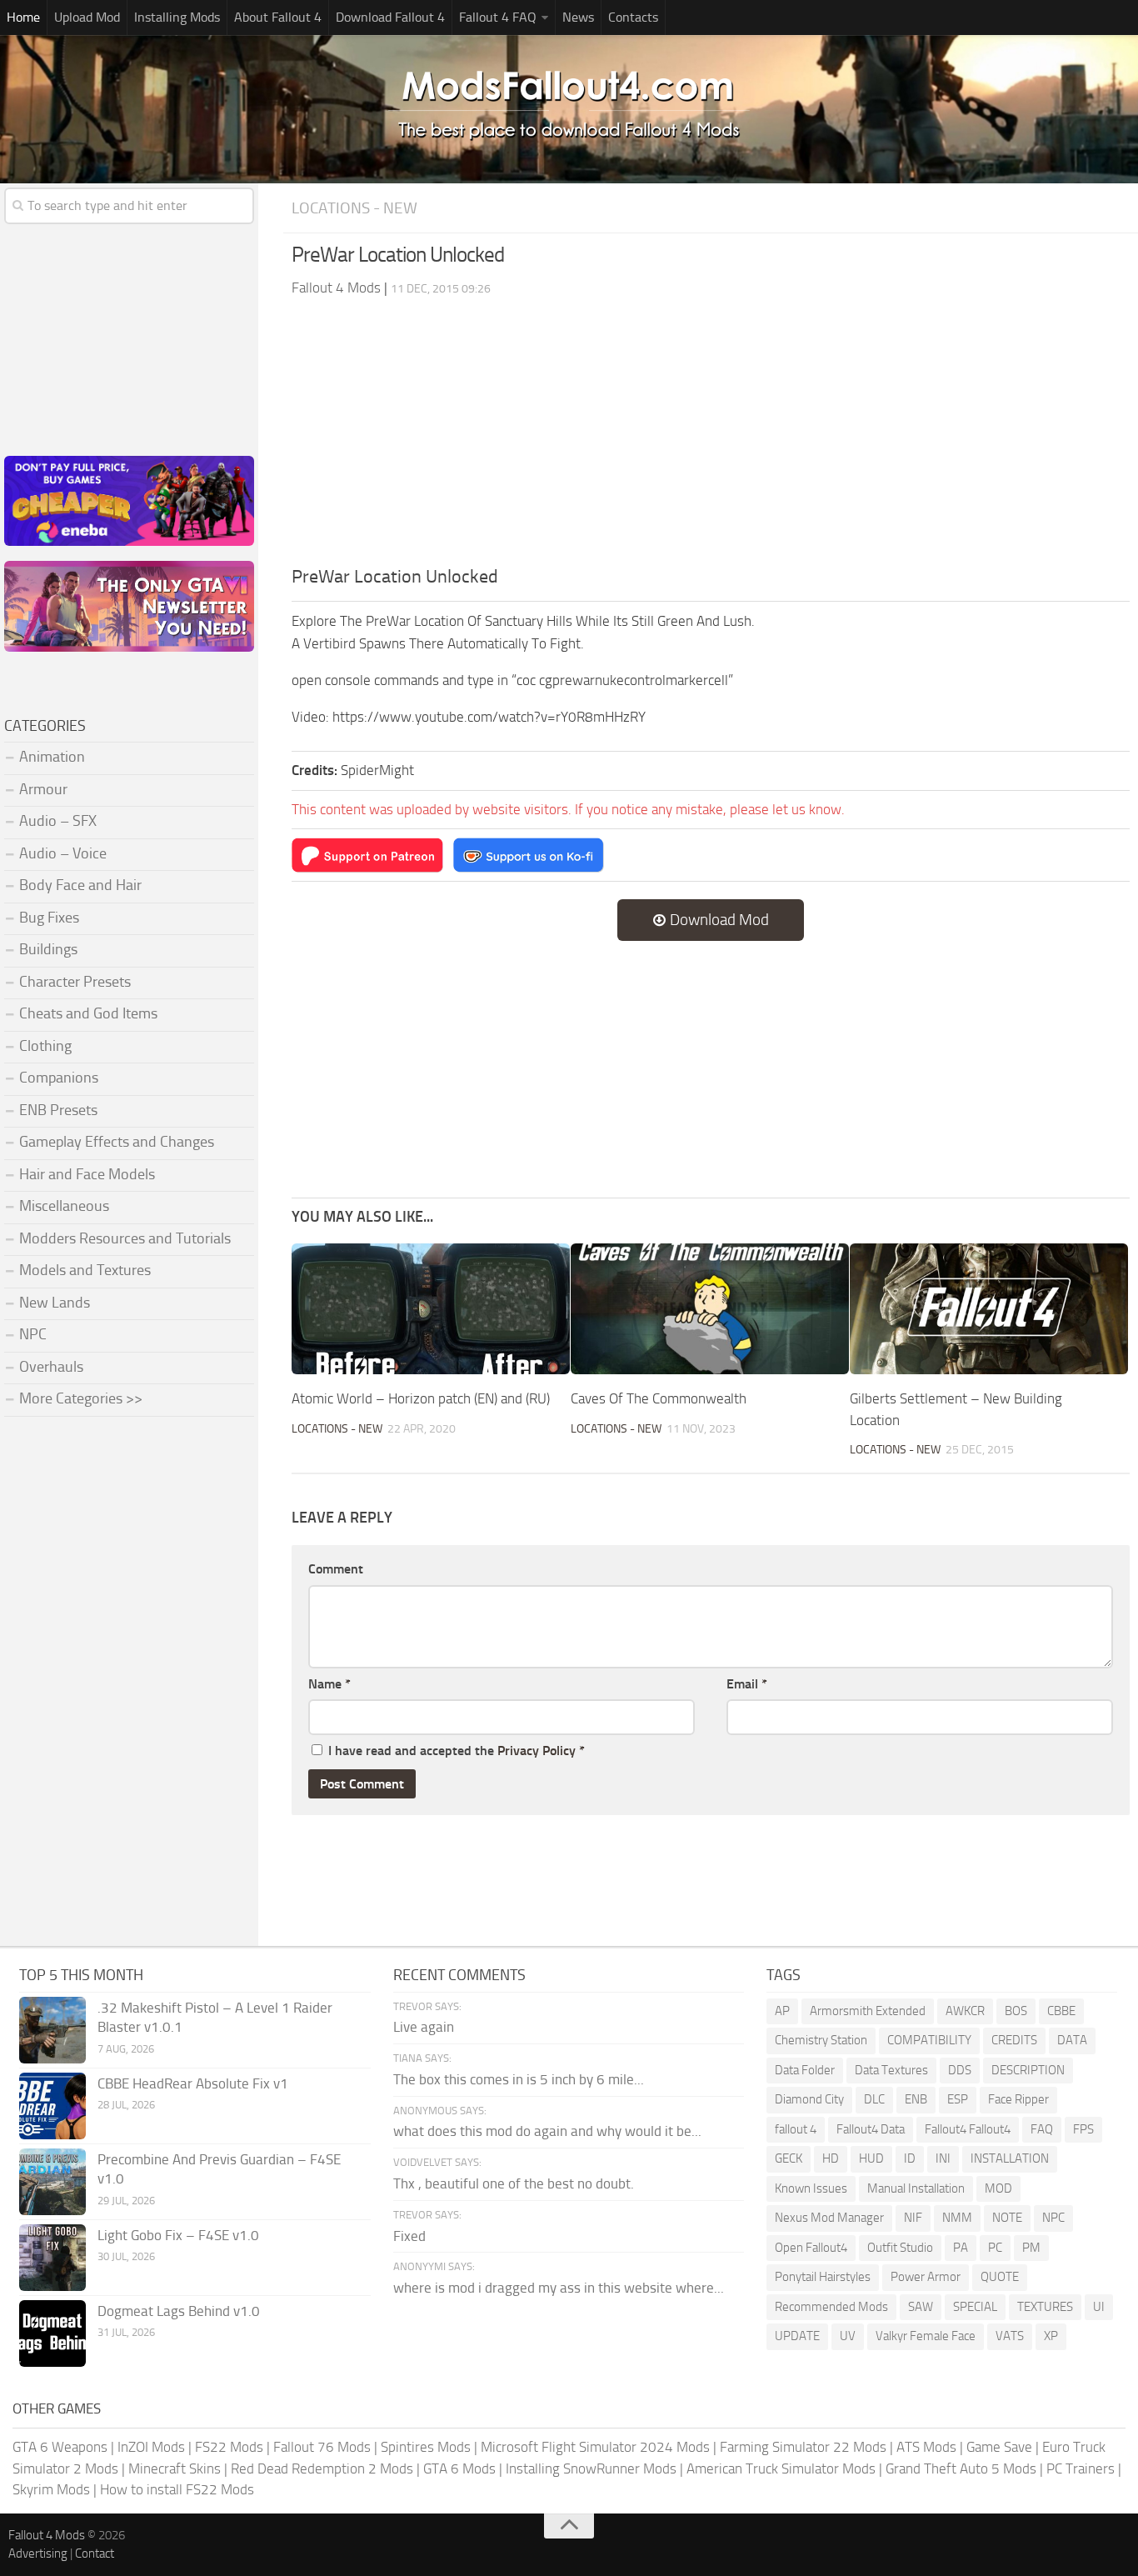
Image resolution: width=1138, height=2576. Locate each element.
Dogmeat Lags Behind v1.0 (179, 2311)
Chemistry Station (821, 2040)
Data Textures (891, 2070)
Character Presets (75, 982)
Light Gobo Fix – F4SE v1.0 (178, 2235)
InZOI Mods (151, 2447)
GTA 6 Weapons (60, 2447)
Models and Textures (85, 1270)
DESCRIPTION (1028, 2070)
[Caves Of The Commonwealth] (710, 1309)
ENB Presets (58, 1110)
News (578, 17)
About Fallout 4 (278, 17)
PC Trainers (1081, 2468)
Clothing (45, 1046)
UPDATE (797, 2336)
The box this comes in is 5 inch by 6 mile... (519, 2079)
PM (1031, 2248)
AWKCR (965, 2011)
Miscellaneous (64, 1206)
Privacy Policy (537, 1751)
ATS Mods (926, 2447)
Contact (95, 2553)
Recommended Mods (831, 2307)
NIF (913, 2218)
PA (961, 2248)
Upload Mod (87, 17)
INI (943, 2158)
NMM (957, 2218)
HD (831, 2158)
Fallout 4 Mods (47, 2535)
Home (23, 17)
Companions (59, 1078)
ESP (958, 2099)
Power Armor (926, 2277)
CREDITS (1014, 2040)
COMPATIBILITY (929, 2040)
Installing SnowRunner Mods (591, 2468)
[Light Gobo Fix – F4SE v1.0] (52, 2258)
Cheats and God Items (88, 1013)
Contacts (633, 17)
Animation (52, 757)
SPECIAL (975, 2307)
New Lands (55, 1303)
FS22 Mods (229, 2447)
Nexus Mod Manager (829, 2218)
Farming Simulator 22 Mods (803, 2447)
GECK (789, 2158)
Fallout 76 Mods (322, 2447)
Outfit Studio (900, 2248)
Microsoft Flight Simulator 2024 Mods (595, 2447)
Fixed (409, 2236)
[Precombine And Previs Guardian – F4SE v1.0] (52, 2182)
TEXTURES (1045, 2307)
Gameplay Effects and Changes (117, 1142)
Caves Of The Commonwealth (659, 1398)
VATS (1010, 2336)
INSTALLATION (1010, 2158)
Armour (43, 789)
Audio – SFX (58, 821)
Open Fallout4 (811, 2248)
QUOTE (1000, 2277)
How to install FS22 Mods (177, 2489)
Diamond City (809, 2099)
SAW (921, 2307)
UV (848, 2336)
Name (329, 1684)
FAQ (1042, 2129)
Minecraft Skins (175, 2468)
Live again (424, 2027)
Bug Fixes (49, 918)
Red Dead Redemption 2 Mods (322, 2468)
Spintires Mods (426, 2447)
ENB (916, 2099)
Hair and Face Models (87, 1174)
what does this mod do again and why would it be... (547, 2131)
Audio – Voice (63, 853)
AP (782, 2011)
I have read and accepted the (457, 1751)
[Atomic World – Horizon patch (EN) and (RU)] (431, 1309)
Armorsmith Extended (868, 2011)
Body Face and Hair (80, 885)
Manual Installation (916, 2188)
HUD (871, 2158)
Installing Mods (177, 17)
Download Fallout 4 (390, 17)
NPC (33, 1334)
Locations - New (354, 208)
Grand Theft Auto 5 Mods (961, 2468)
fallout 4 (796, 2129)
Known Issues (811, 2188)
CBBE (1061, 2011)
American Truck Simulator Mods (781, 2468)
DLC (874, 2099)
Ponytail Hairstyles (823, 2277)
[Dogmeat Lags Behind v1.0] (52, 2333)
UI (1099, 2307)
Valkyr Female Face (926, 2336)
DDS (960, 2070)
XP (1051, 2336)
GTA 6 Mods (459, 2468)
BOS (1016, 2011)
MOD (998, 2188)
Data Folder (805, 2070)
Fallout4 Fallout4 (968, 2129)
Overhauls (51, 1367)
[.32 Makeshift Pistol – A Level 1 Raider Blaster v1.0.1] (52, 2030)
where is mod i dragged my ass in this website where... (559, 2288)
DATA (1072, 2040)
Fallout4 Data (871, 2129)
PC (995, 2248)
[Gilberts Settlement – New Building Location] (989, 1309)
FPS (1083, 2129)
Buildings (48, 949)
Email (747, 1684)
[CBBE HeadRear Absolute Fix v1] (52, 2106)
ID (910, 2158)
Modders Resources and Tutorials (125, 1238)
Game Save (999, 2447)
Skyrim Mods (51, 2489)
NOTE (1007, 2218)
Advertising (38, 2553)
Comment (336, 1569)
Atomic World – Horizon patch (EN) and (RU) (421, 1398)
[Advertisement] (711, 438)
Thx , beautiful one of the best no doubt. (514, 2183)
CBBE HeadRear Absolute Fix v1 (193, 2083)
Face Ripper (1018, 2099)
